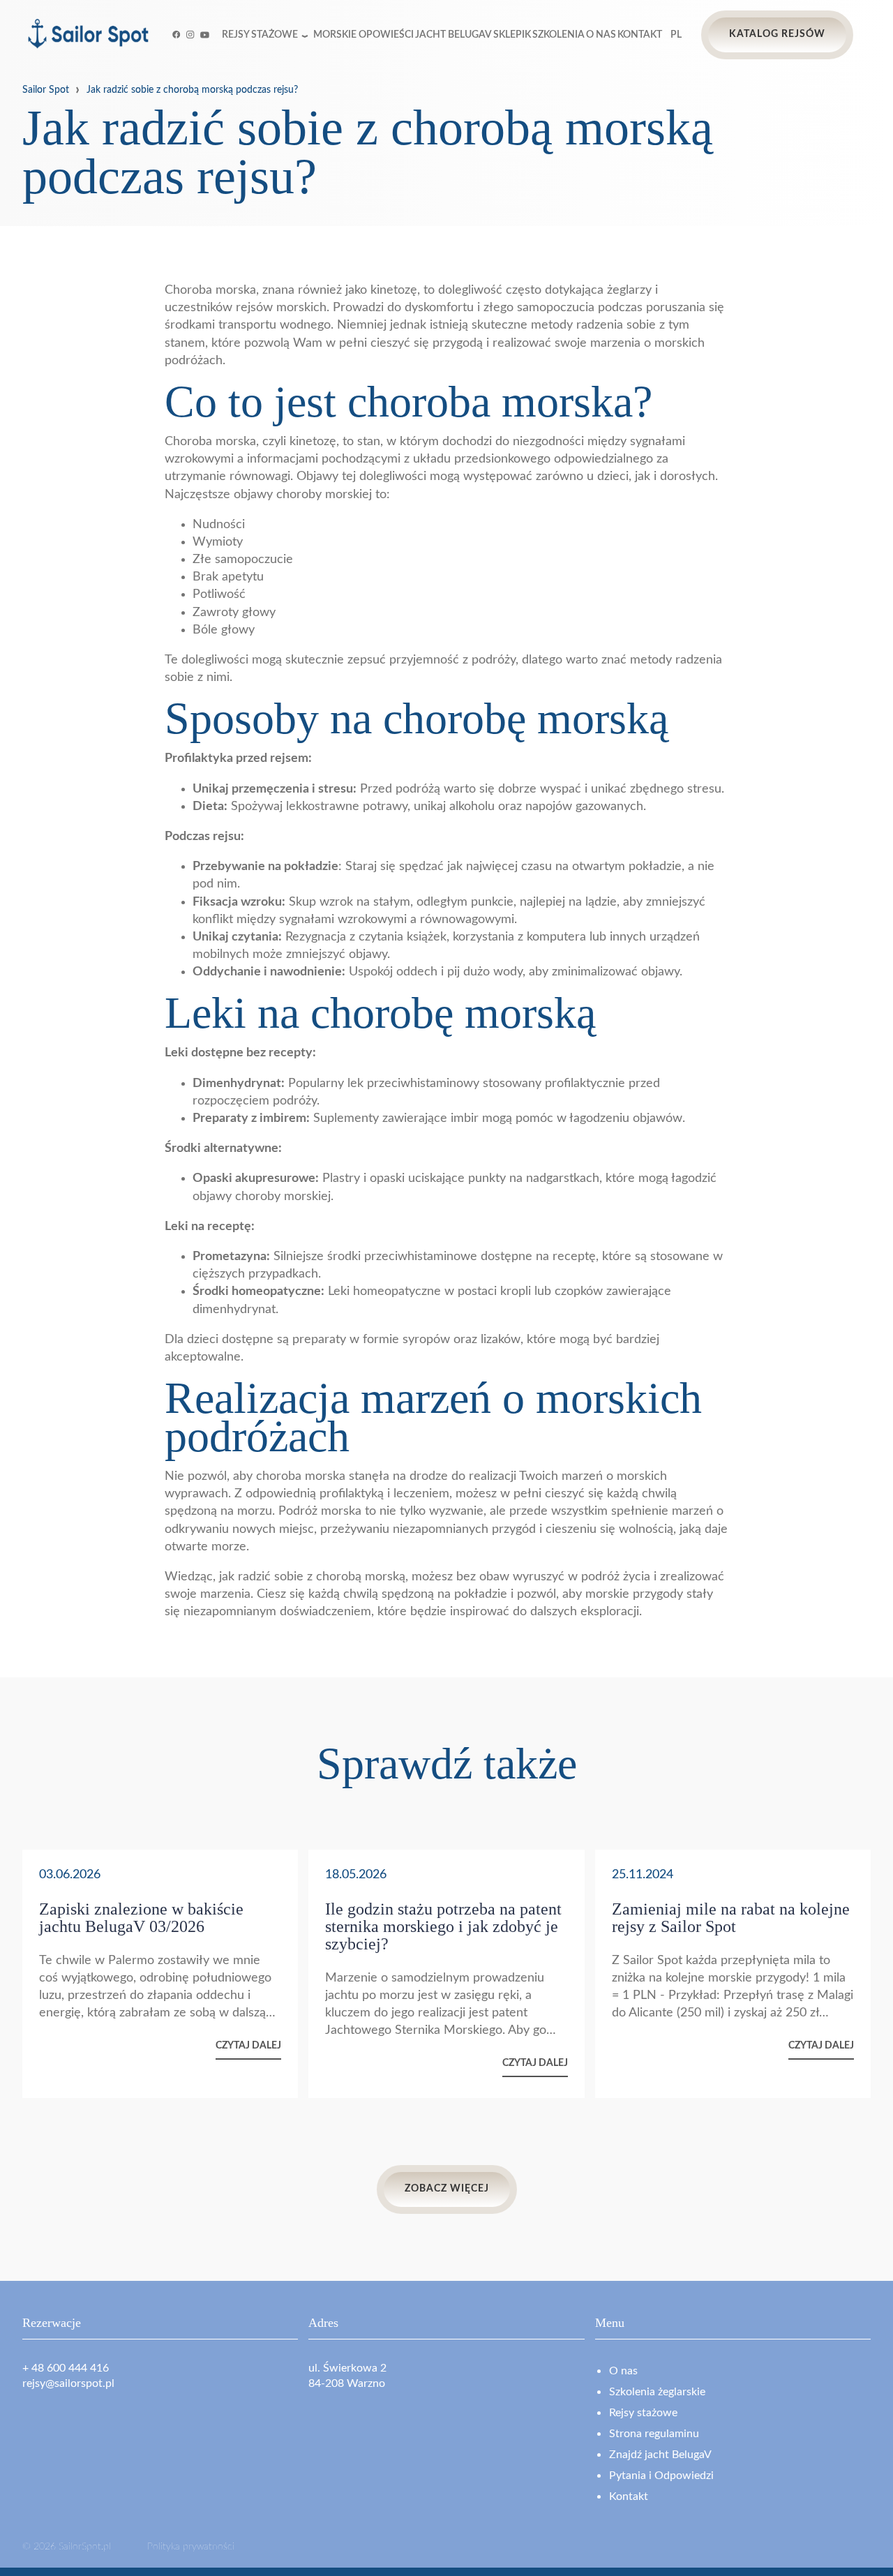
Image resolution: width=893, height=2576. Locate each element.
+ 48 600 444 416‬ (66, 2368)
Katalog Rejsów (777, 34)
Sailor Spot (46, 90)
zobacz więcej (447, 2189)
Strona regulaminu (654, 2434)
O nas (601, 35)
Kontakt (640, 35)
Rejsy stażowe (260, 35)
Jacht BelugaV (453, 35)
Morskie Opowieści (363, 35)
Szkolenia (558, 35)
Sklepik (512, 35)
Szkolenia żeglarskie (657, 2392)
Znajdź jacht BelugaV (660, 2455)
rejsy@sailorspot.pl (68, 2383)
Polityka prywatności (191, 2547)
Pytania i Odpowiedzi (661, 2476)
